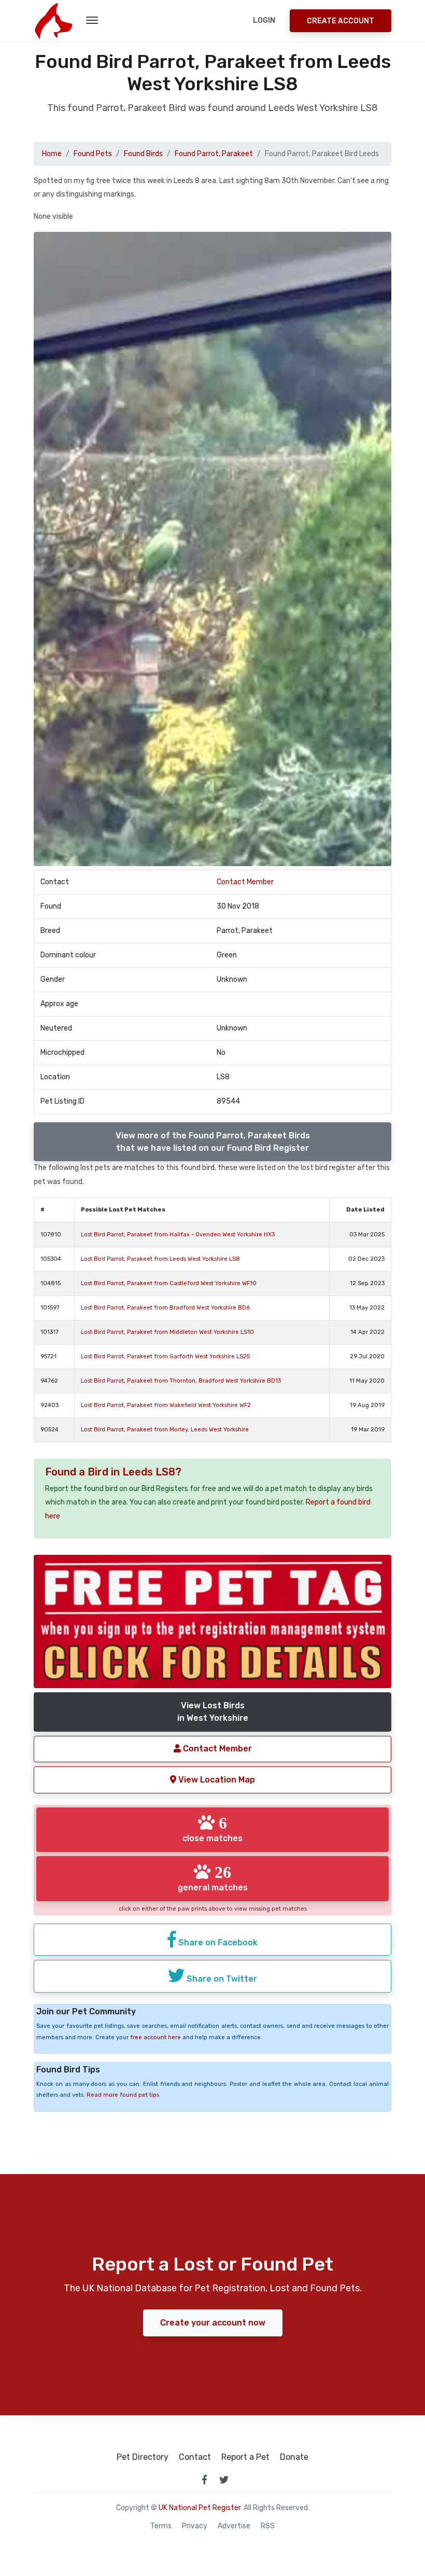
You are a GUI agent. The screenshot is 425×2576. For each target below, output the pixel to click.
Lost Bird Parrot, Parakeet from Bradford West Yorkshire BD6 (165, 1308)
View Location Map (216, 1780)
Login (264, 20)
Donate (294, 2457)
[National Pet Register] (53, 21)
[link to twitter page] (224, 2480)
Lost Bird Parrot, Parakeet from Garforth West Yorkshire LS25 (165, 1356)
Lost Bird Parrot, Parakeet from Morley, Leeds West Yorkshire (165, 1430)
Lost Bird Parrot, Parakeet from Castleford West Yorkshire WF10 (169, 1283)
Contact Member (245, 882)
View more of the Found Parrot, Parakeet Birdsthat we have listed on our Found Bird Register (213, 1142)
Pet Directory (143, 2457)
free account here (155, 2037)
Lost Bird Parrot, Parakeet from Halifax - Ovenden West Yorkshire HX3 (178, 1235)
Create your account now (213, 2323)
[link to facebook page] (204, 2480)
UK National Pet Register (200, 2508)
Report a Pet (245, 2457)
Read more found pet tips (123, 2095)
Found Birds (143, 154)
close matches (212, 1829)
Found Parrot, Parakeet (214, 154)
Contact (195, 2457)
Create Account (341, 21)
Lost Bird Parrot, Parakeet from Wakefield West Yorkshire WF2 (166, 1405)
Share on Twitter (221, 1979)
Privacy (195, 2526)
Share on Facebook (217, 1943)
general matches (213, 1878)
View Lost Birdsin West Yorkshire (213, 1712)
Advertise (234, 2526)
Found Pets (93, 154)
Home (52, 154)
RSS (268, 2526)
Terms (161, 2526)
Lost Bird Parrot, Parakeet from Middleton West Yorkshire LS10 (167, 1332)
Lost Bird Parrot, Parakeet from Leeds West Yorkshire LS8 (160, 1259)
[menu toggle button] (92, 21)
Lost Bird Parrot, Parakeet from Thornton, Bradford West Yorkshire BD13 (181, 1381)
